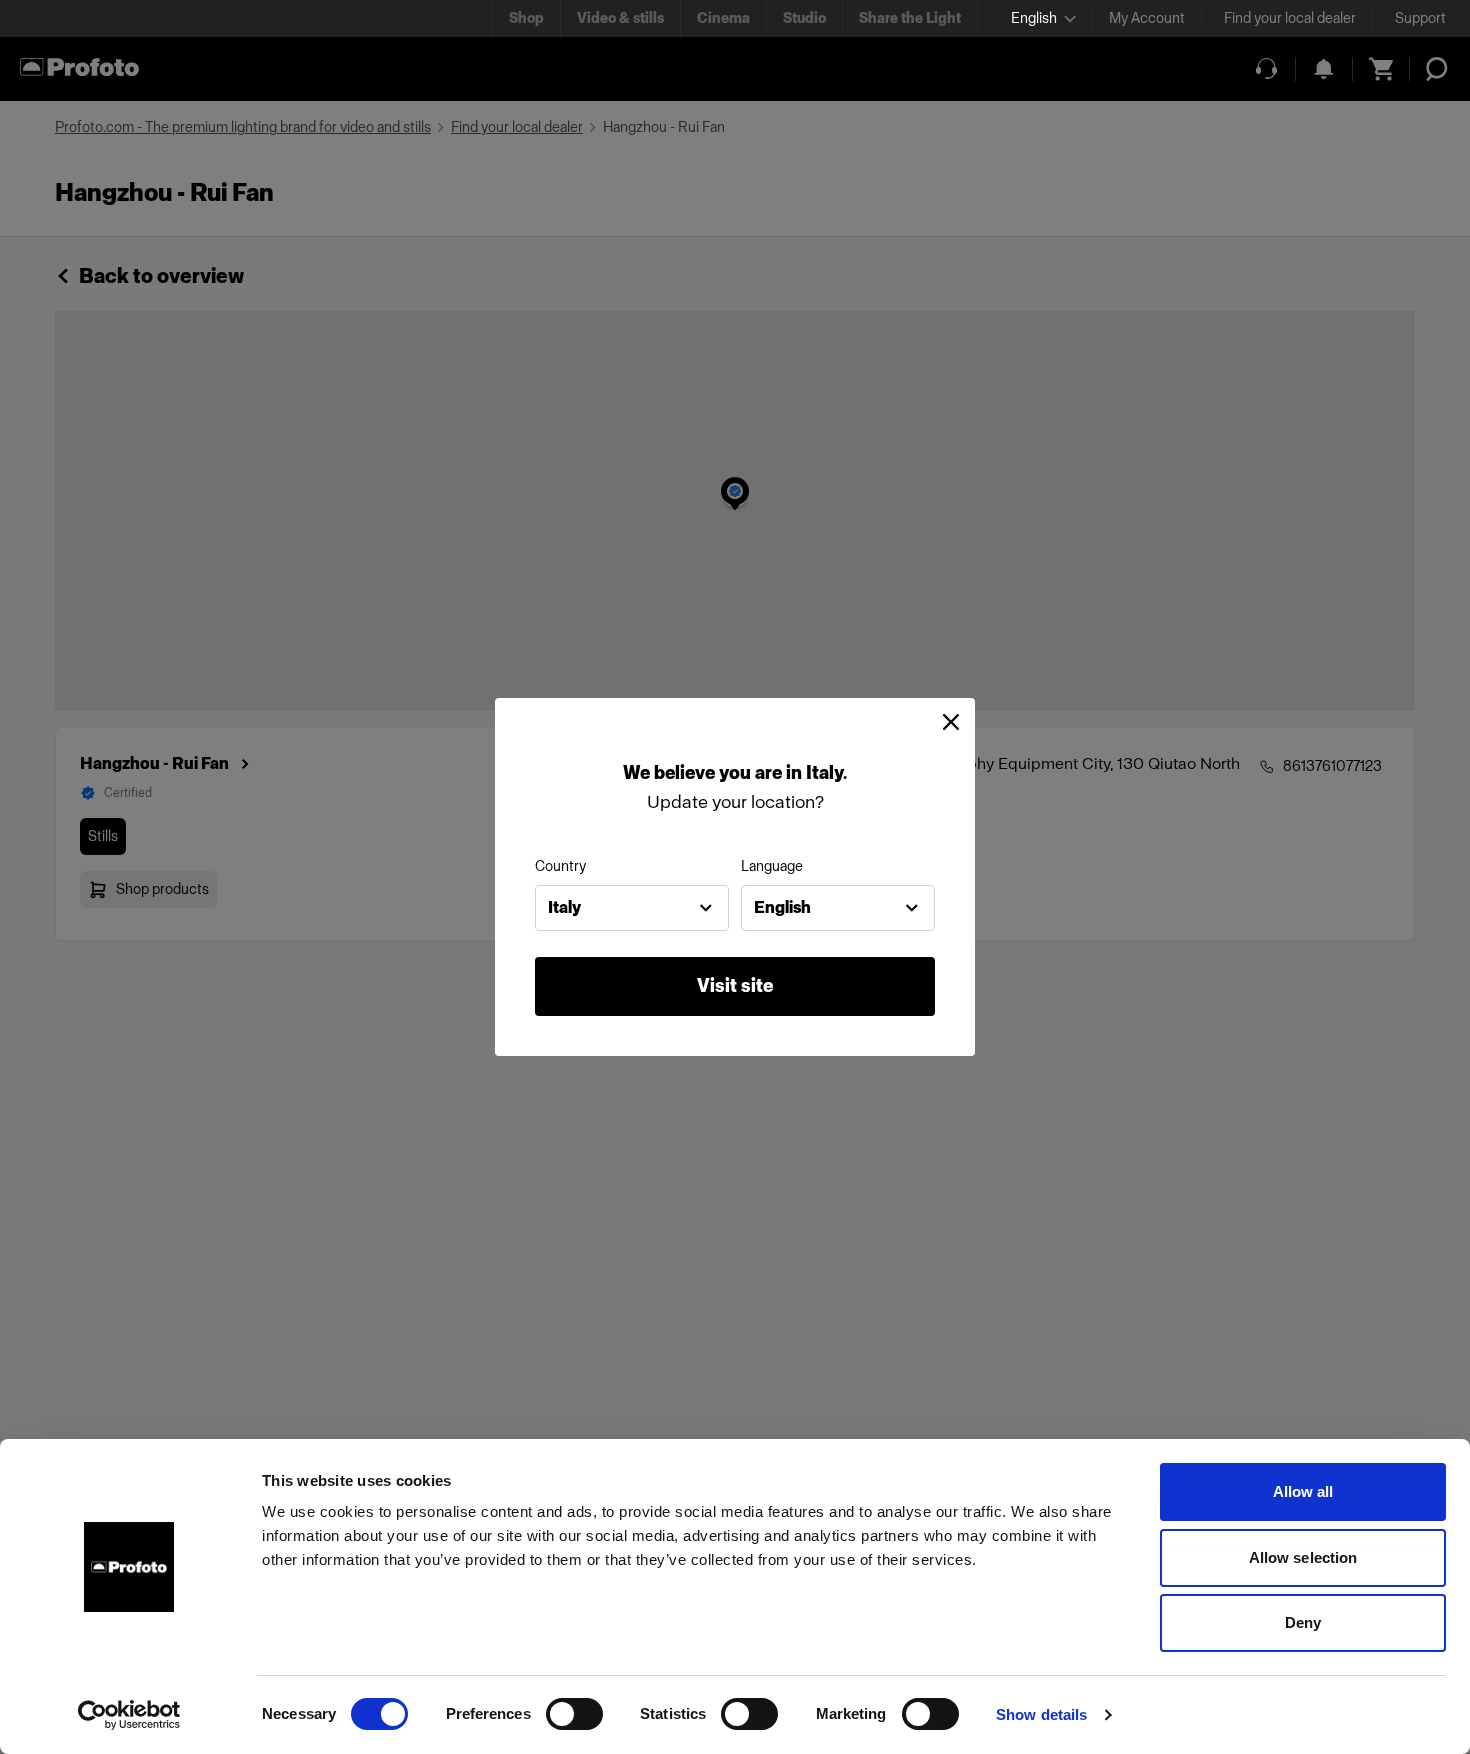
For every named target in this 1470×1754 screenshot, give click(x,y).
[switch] (574, 1714)
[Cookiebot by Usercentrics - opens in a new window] (129, 1715)
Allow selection (1303, 1557)
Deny (1303, 1622)
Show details (1041, 1714)
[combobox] (632, 908)
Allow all (1303, 1491)
